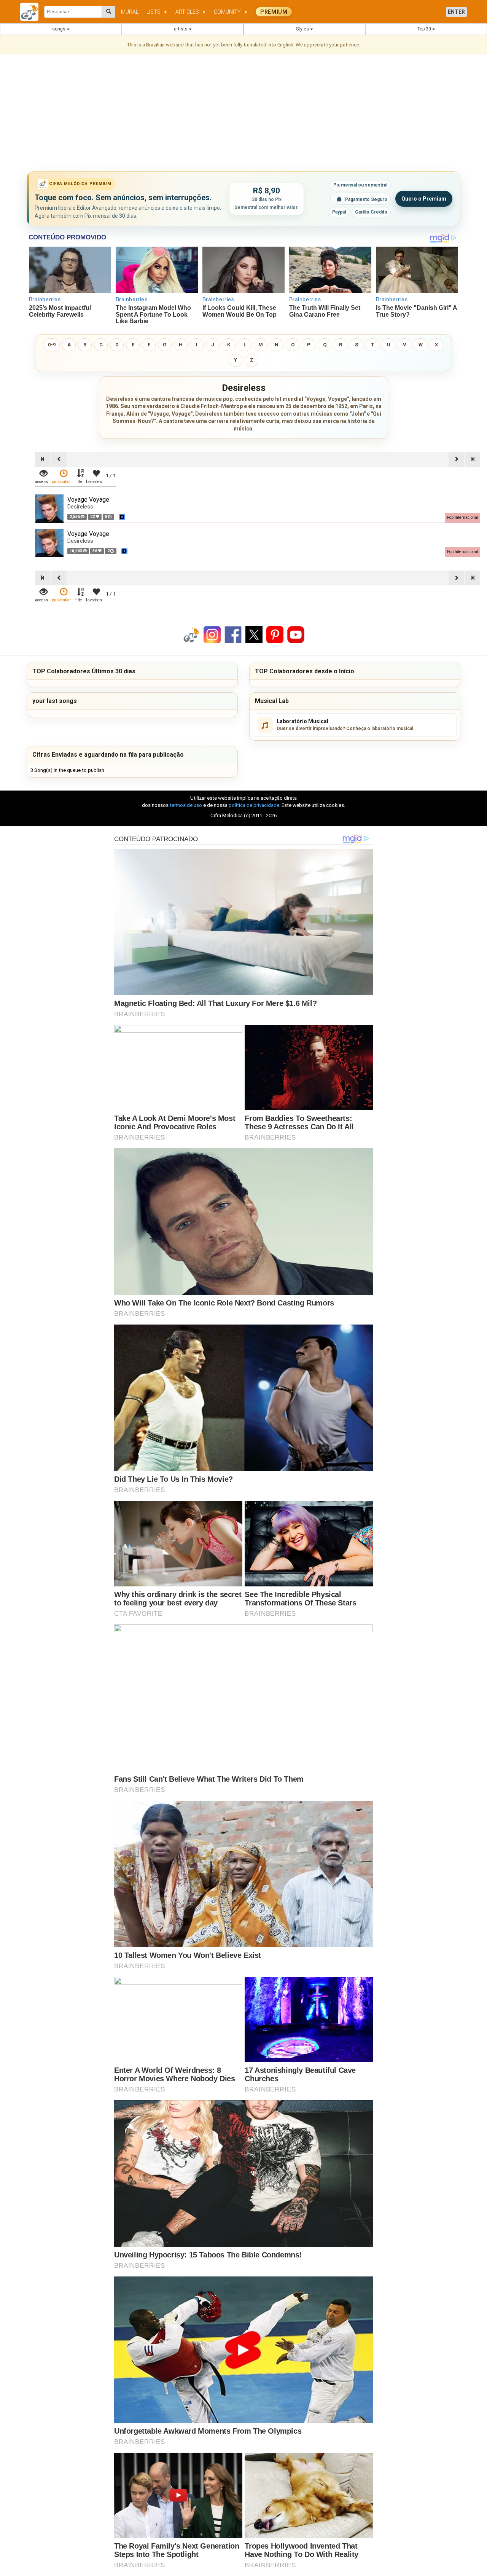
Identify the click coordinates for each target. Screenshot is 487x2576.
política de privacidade (254, 805)
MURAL (130, 12)
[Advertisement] (243, 114)
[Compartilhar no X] (254, 634)
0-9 (52, 345)
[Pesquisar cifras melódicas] (109, 12)
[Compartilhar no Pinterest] (275, 634)
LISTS (157, 12)
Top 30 (425, 29)
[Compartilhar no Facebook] (233, 634)
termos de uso (186, 805)
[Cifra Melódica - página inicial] (32, 12)
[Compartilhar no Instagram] (212, 634)
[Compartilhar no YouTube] (296, 634)
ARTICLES (191, 12)
